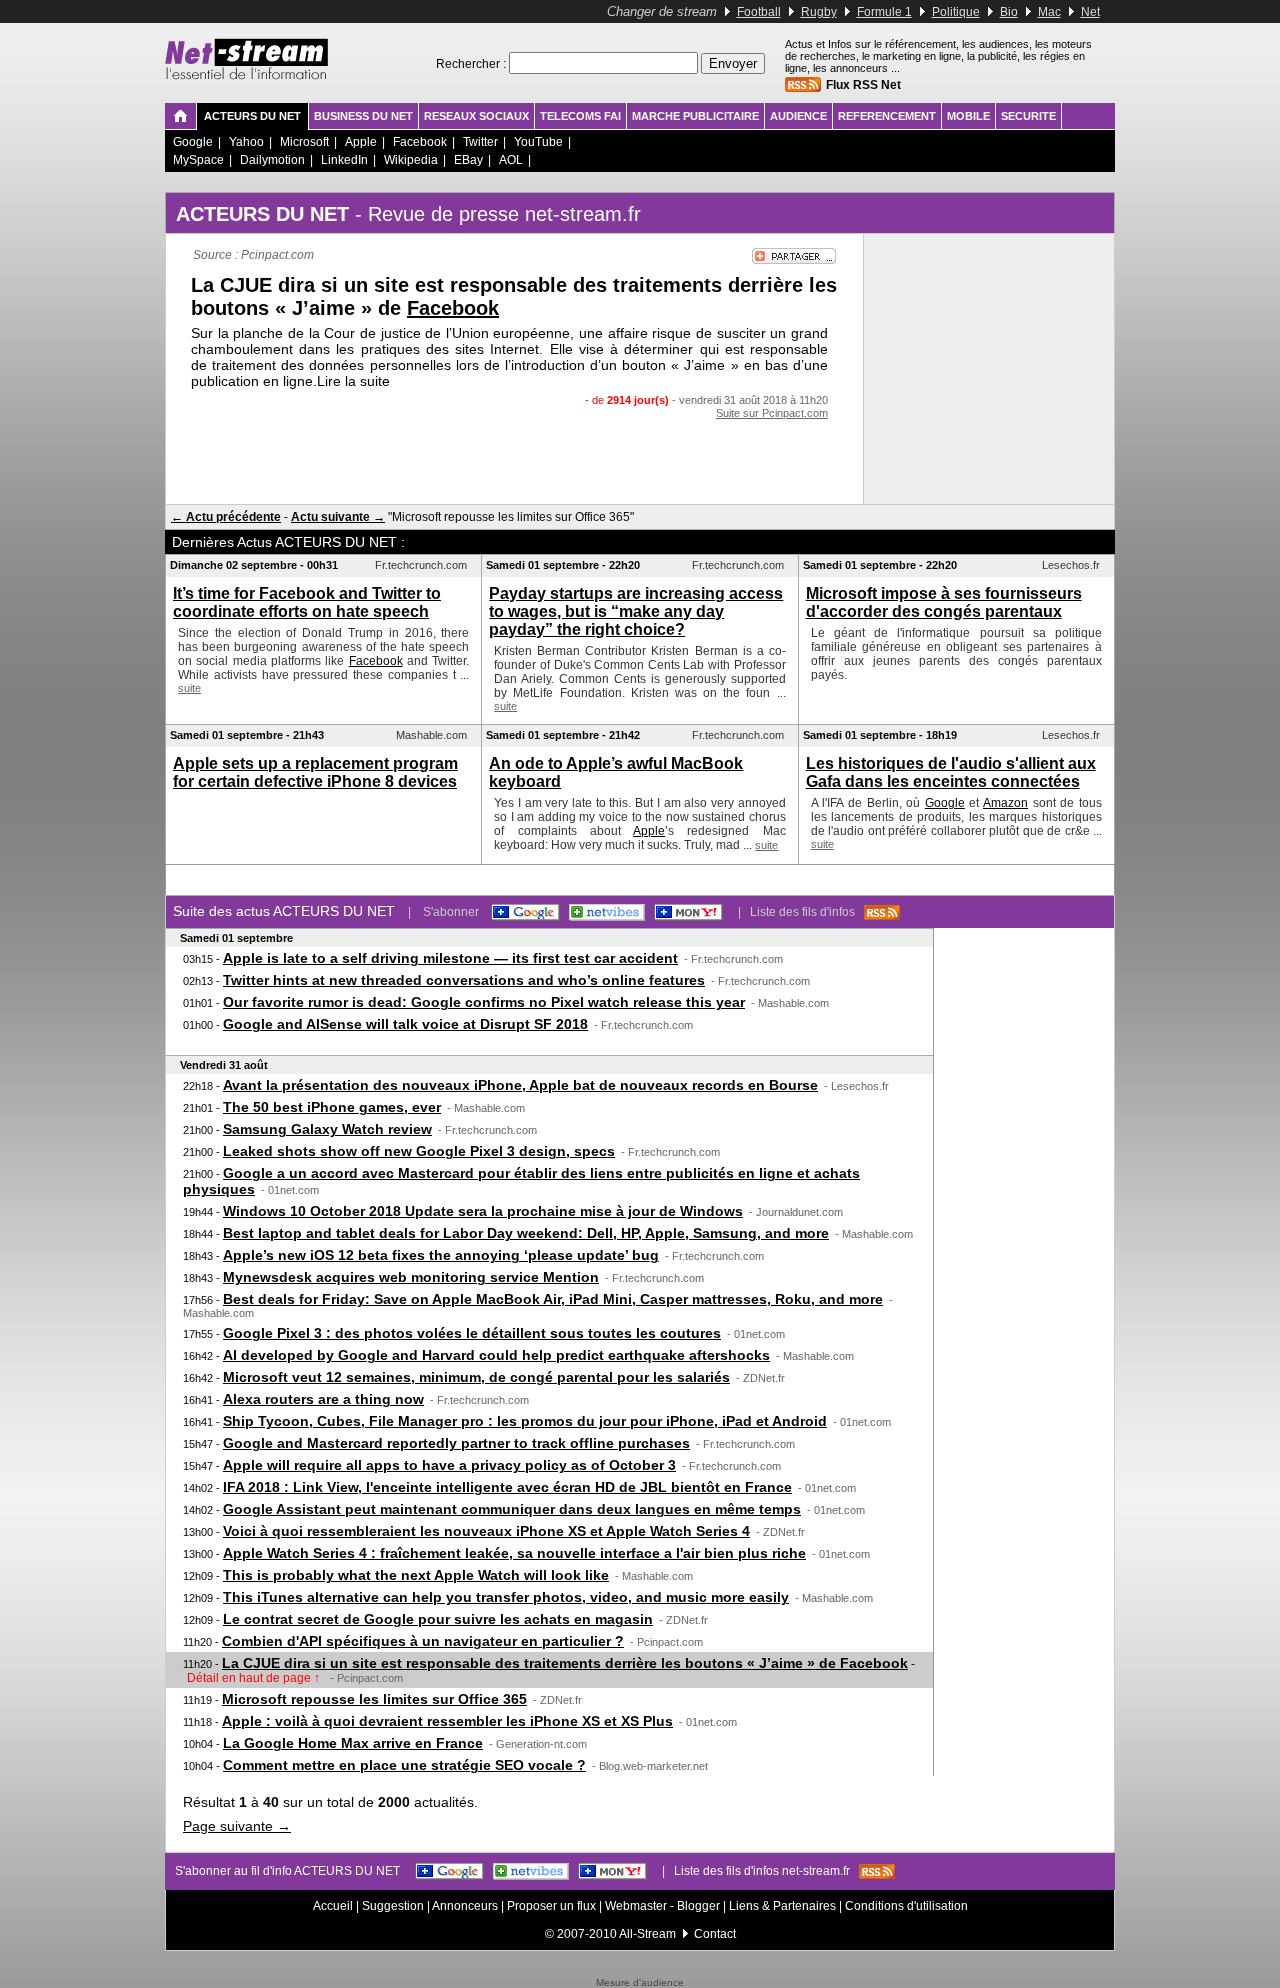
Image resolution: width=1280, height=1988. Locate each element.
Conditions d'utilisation (906, 1906)
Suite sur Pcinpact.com (772, 413)
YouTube (538, 142)
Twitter (480, 142)
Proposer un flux (551, 1906)
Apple (361, 142)
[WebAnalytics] (640, 1973)
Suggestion (393, 1906)
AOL (511, 160)
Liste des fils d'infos (807, 912)
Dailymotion (272, 160)
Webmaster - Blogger (664, 1906)
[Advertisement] (515, 459)
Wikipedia (411, 160)
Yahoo (246, 142)
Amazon (1005, 803)
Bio (1009, 12)
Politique (956, 12)
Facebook (420, 142)
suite (189, 688)
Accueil (333, 1906)
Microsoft (304, 142)
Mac (1049, 12)
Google (193, 142)
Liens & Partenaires (782, 1906)
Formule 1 (884, 12)
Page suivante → (237, 1826)
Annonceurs (465, 1906)
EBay (468, 160)
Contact (715, 1934)
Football (759, 12)
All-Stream (647, 1934)
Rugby (819, 12)
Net (1090, 12)
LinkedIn (344, 160)
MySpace (198, 160)
